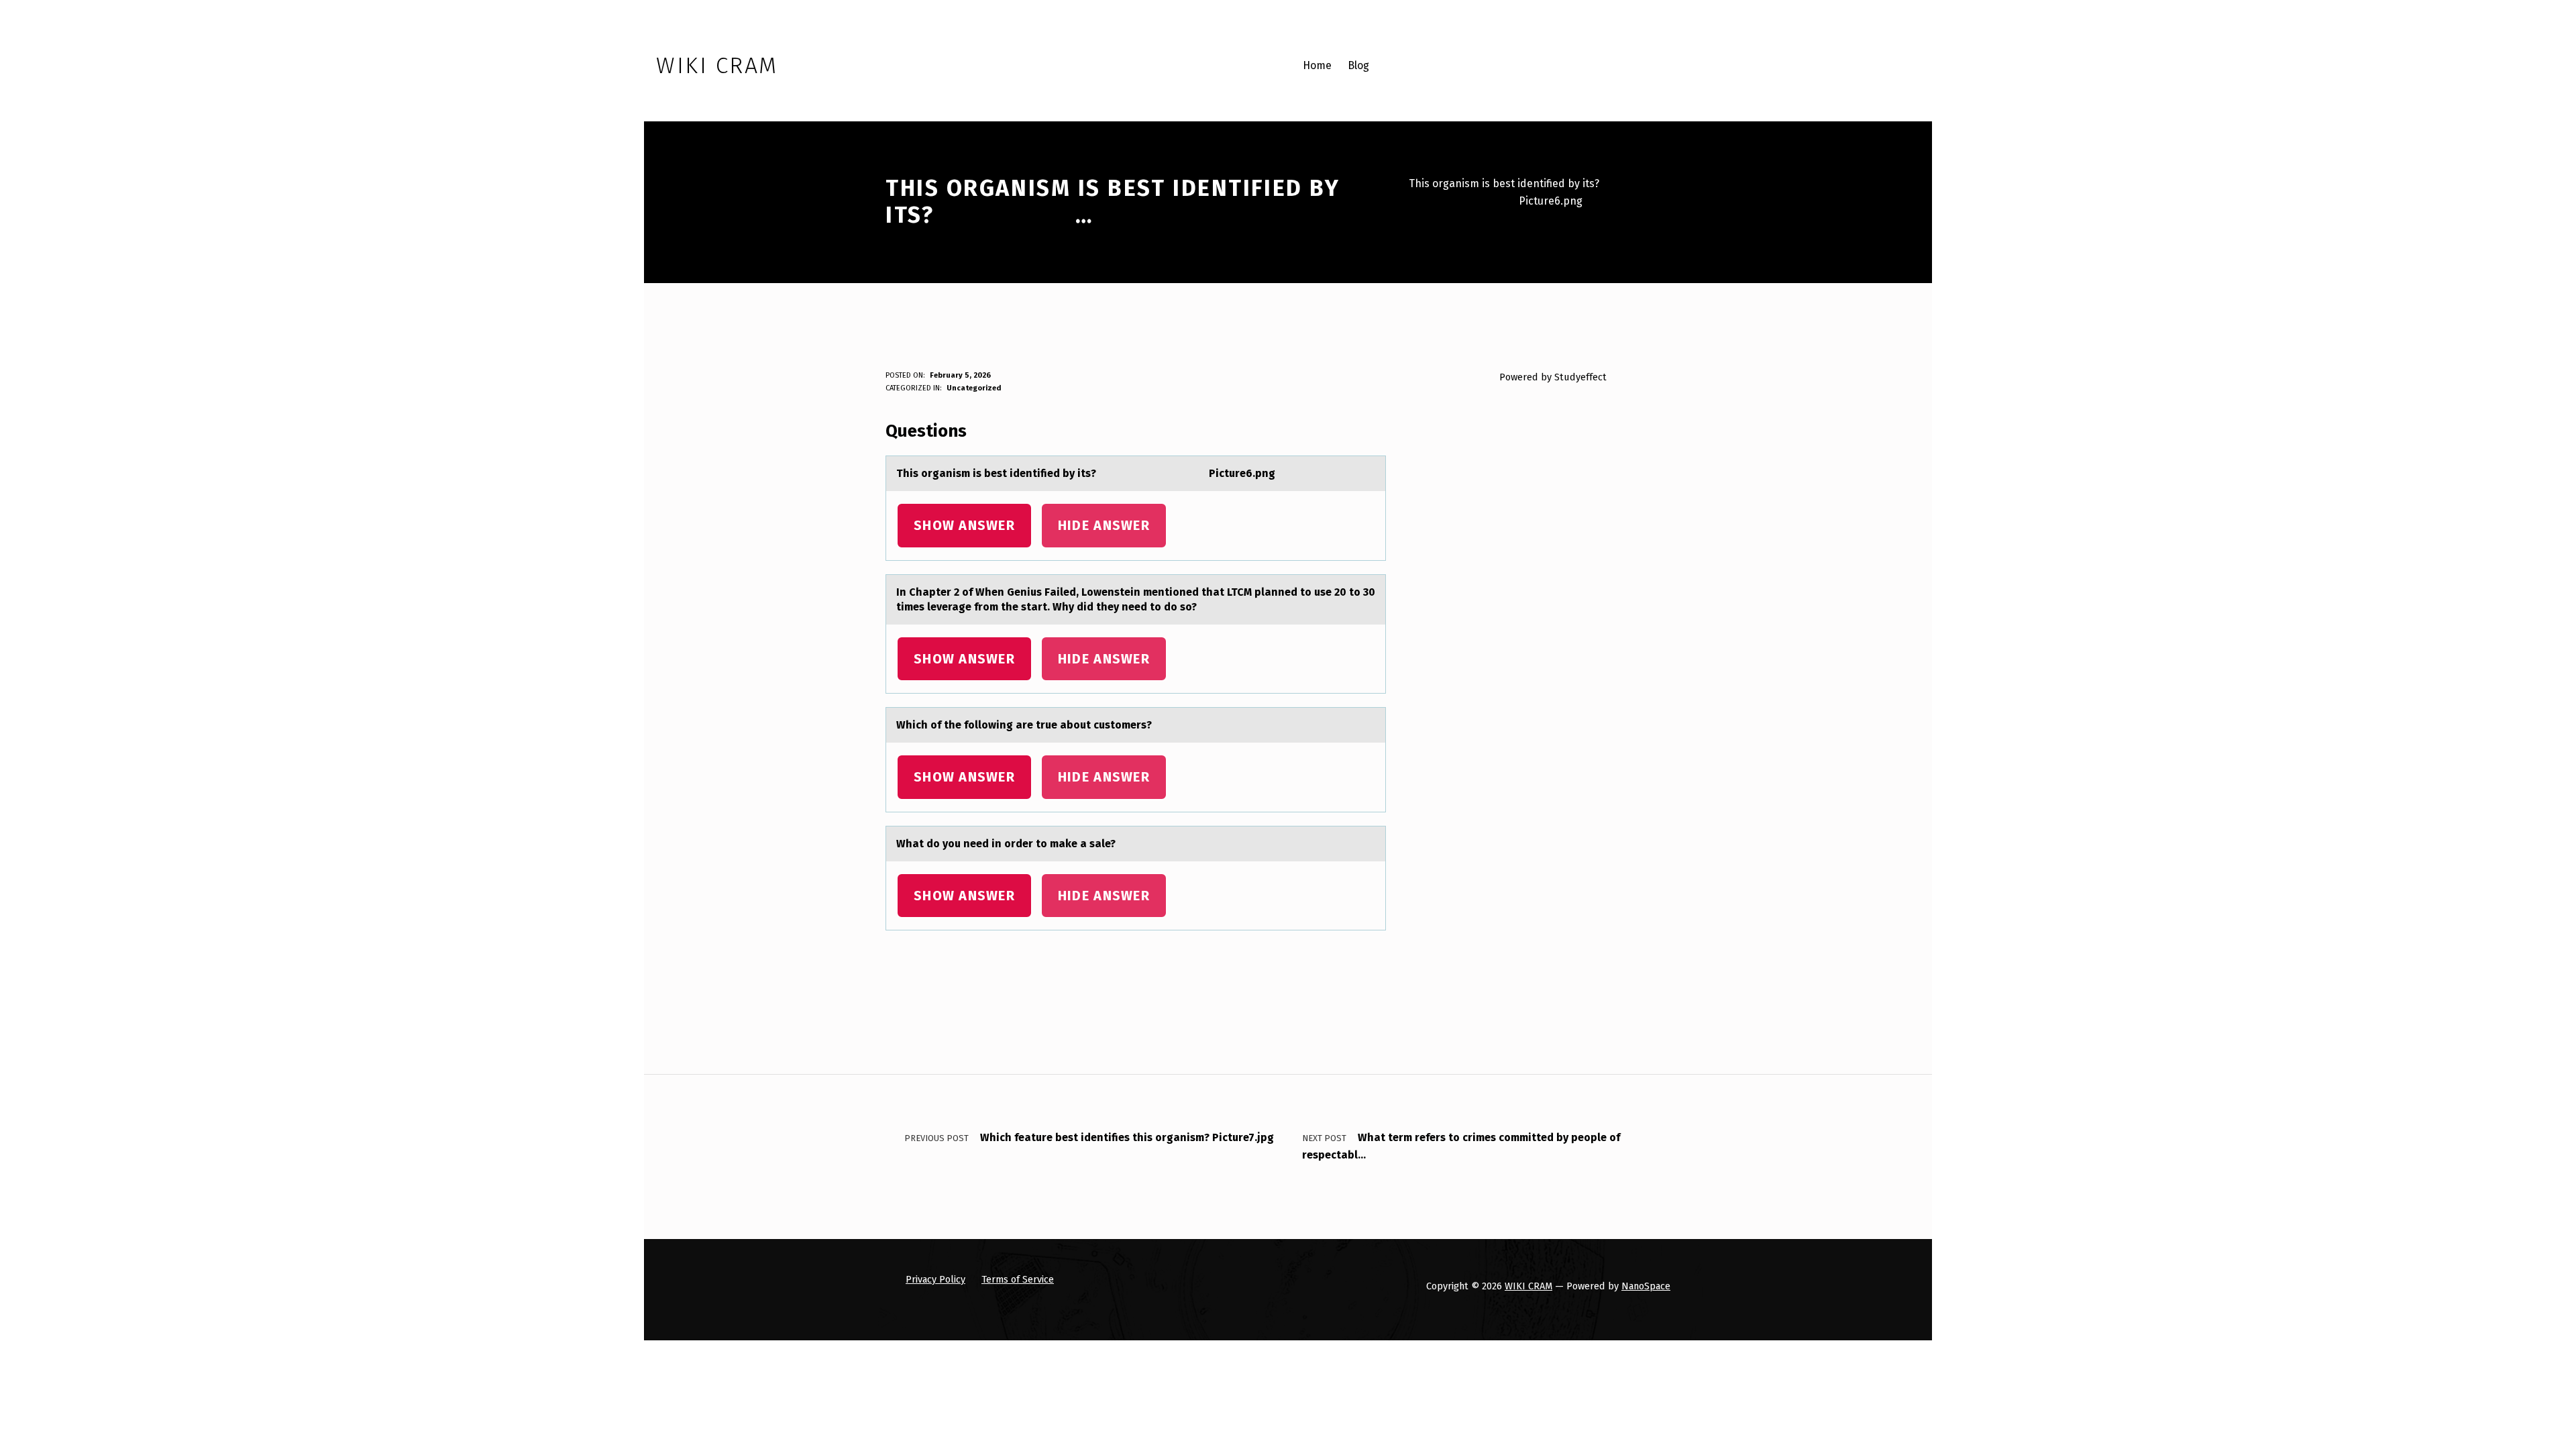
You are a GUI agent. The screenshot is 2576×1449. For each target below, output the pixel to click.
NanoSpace (1646, 1286)
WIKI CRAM (1528, 1286)
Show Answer (964, 525)
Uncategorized (974, 388)
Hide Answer (1104, 525)
